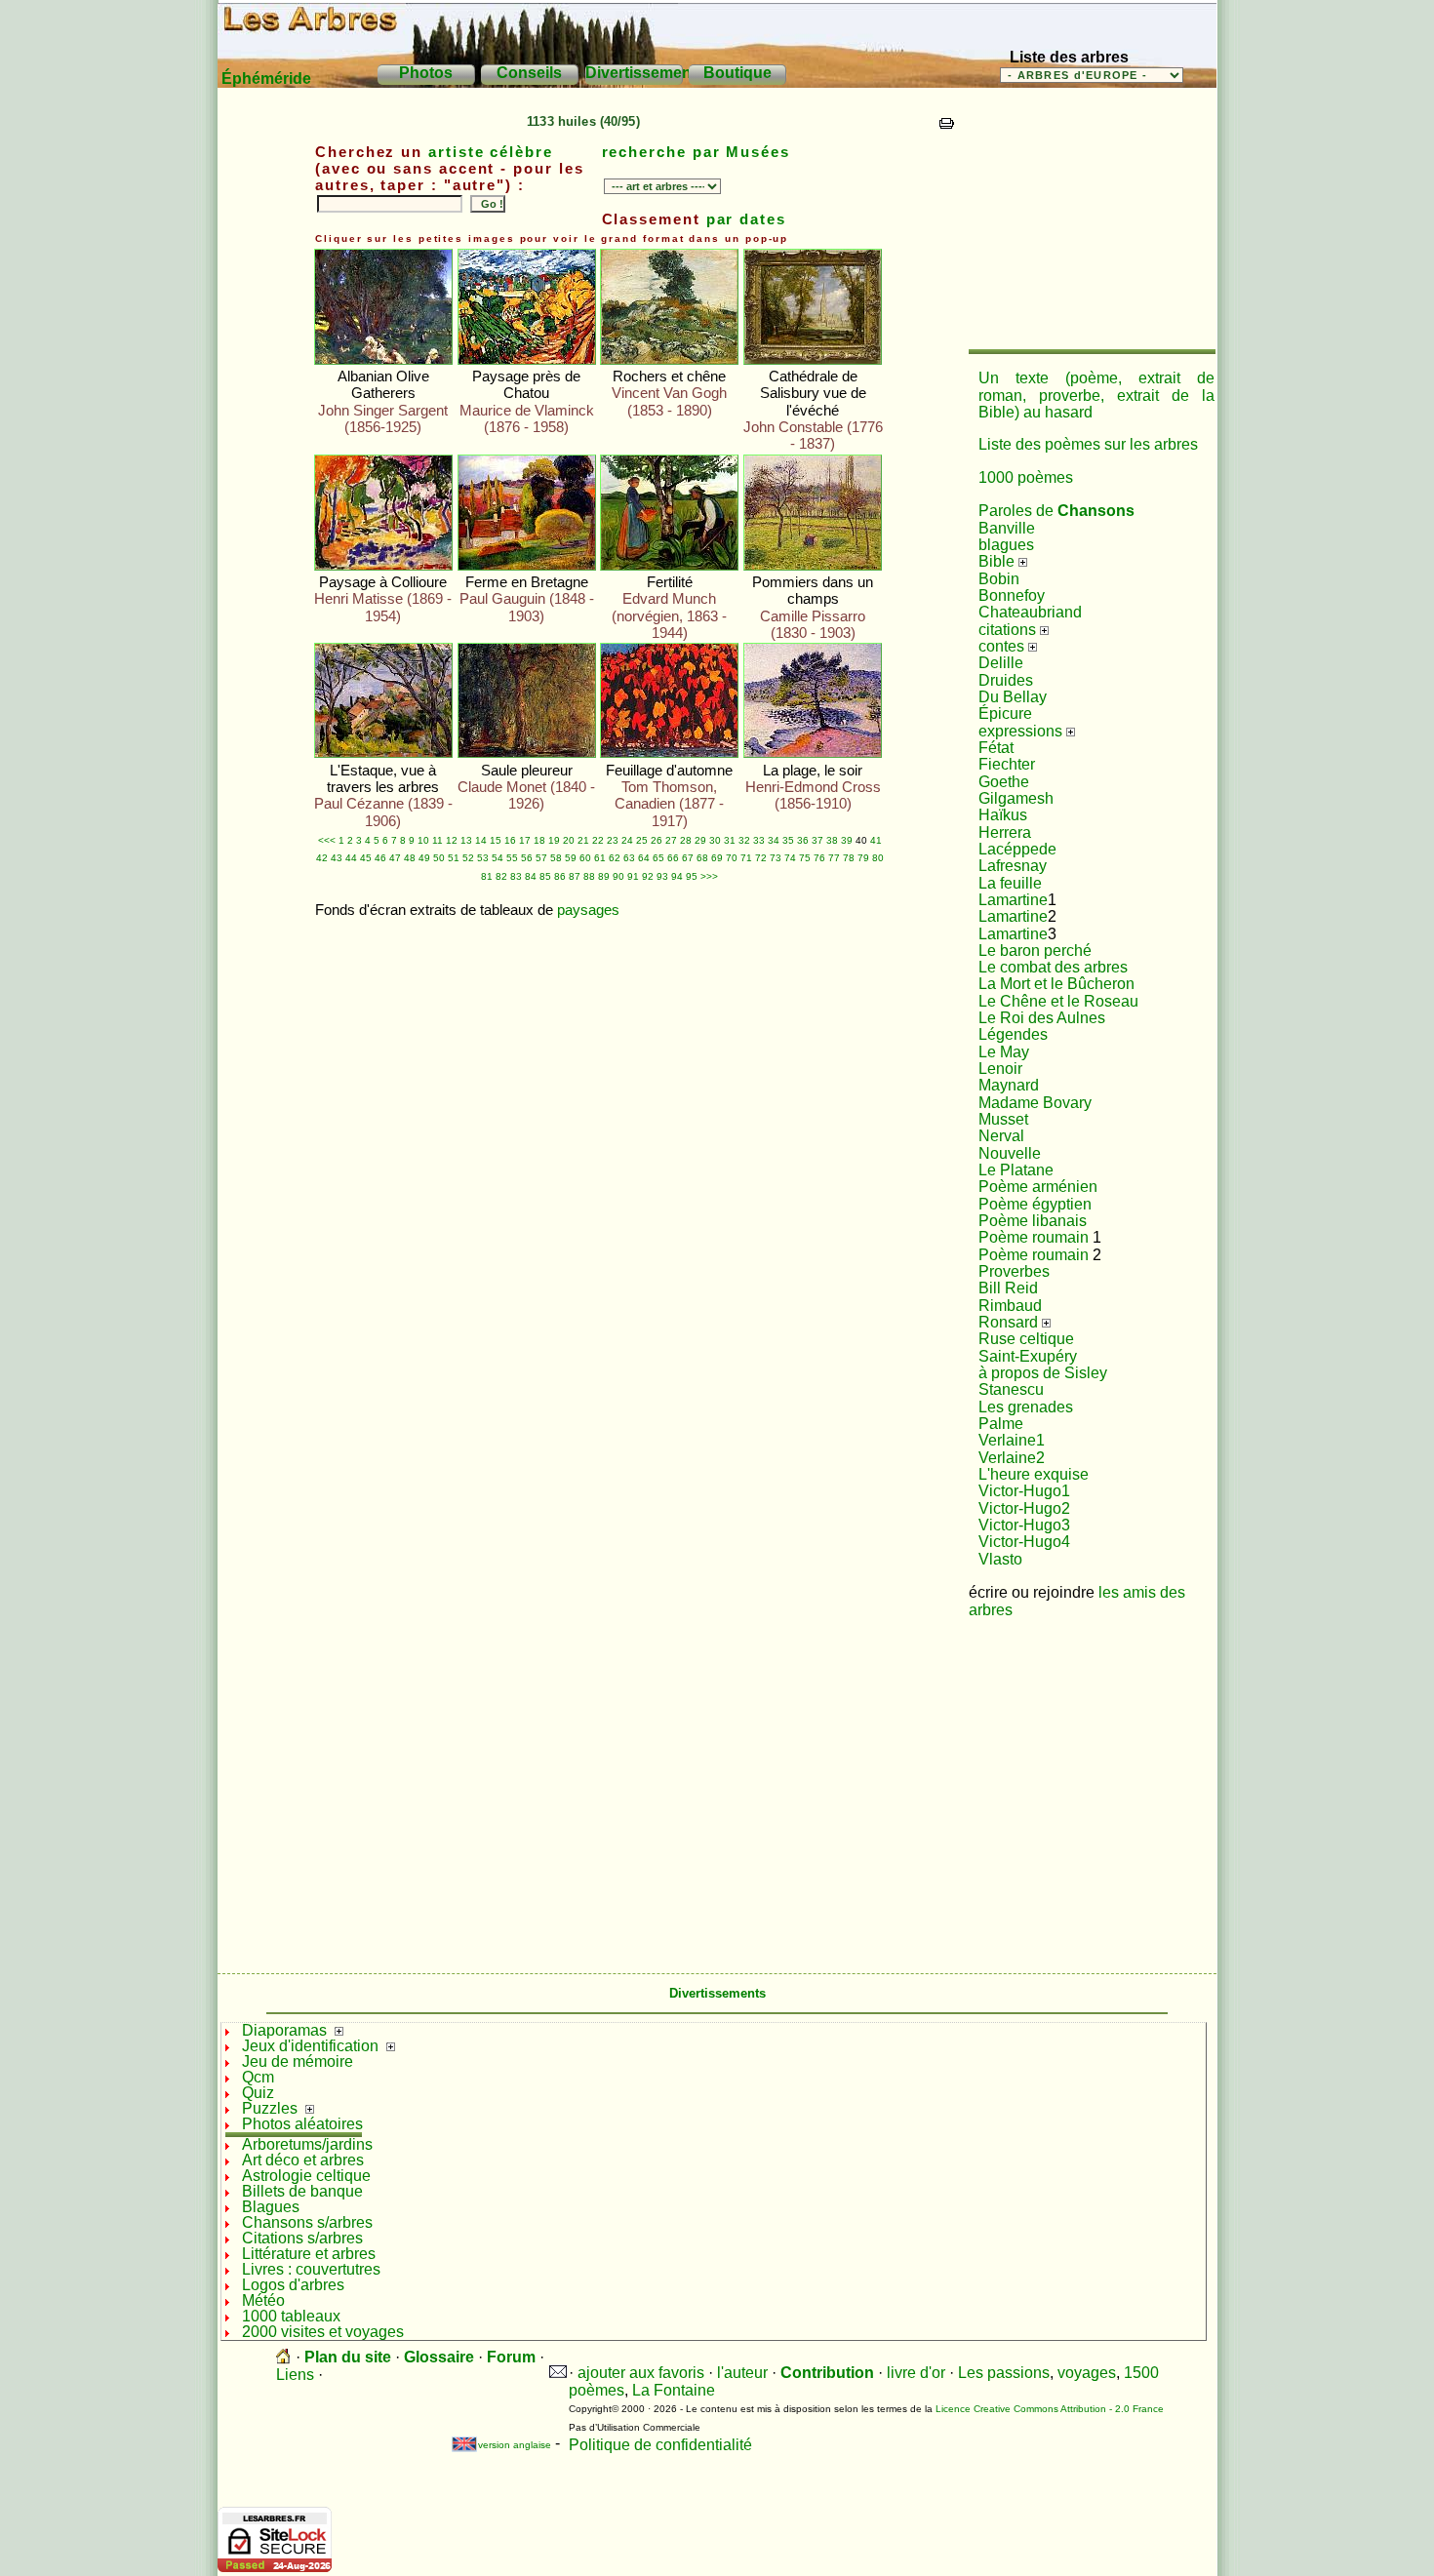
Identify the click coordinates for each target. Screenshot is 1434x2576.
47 (395, 858)
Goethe (1004, 782)
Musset (1003, 1119)
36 (803, 840)
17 (525, 840)
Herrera (1005, 832)
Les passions (1004, 2373)
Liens (295, 2375)
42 (322, 858)
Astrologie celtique (306, 2176)
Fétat (996, 748)
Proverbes (1014, 1271)
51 (454, 858)
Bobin (999, 579)
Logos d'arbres (293, 2285)
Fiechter (1007, 764)
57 (541, 858)
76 (819, 858)
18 (539, 840)
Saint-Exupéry (1028, 1356)
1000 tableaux (291, 2316)
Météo (263, 2300)
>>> (709, 876)
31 (730, 840)
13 (466, 840)
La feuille (1010, 883)
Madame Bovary (1035, 1103)
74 (790, 858)
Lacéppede (1017, 849)
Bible (998, 561)
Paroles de (1056, 511)
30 (715, 840)
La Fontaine (674, 2390)
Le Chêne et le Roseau (1058, 1001)
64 (644, 858)
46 (380, 858)
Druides (1006, 680)
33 (759, 840)
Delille (1001, 663)
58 (556, 858)
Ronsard (1010, 1322)
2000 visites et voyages (323, 2332)
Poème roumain (1034, 1237)
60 (585, 858)
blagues (1006, 545)
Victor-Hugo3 (1024, 1525)
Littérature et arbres (309, 2254)
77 (834, 858)
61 (600, 858)
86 (560, 876)
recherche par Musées (696, 152)
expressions (1022, 731)
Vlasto (1000, 1559)
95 (692, 876)
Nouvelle (1010, 1153)
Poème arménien (1038, 1187)
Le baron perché (1035, 951)
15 (496, 840)
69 (717, 858)
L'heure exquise (1034, 1474)
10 (423, 840)
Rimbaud (1010, 1306)
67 (688, 858)
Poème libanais (1033, 1221)
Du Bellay (1013, 697)
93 (662, 876)
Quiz (258, 2093)
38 (832, 840)
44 (351, 858)
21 (583, 840)
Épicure (1005, 713)
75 (805, 858)
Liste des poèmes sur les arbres (1088, 444)
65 (658, 858)
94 (677, 876)
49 (424, 858)
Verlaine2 (1012, 1458)
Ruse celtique (1026, 1339)
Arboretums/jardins (307, 2144)
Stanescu (1011, 1389)
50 (439, 858)
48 (410, 858)
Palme (1001, 1424)
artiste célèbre (491, 152)
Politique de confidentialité (660, 2445)
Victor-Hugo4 (1024, 1542)
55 (512, 858)
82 (501, 876)
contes (1003, 646)
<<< (327, 840)
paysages (588, 910)
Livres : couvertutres (311, 2269)
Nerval (1001, 1136)
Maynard (1009, 1085)
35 (788, 840)
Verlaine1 (1012, 1440)
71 (746, 858)
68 (702, 858)
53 (483, 858)
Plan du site (348, 2357)
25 (642, 840)
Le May (1004, 1052)
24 (627, 840)
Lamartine (1013, 900)
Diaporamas (284, 2030)
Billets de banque (302, 2191)
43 (337, 858)
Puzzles (270, 2108)
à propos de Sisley (1043, 1373)
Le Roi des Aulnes (1042, 1018)
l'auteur (742, 2373)
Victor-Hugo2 (1024, 1508)
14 (481, 840)
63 (629, 858)
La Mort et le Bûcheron (1056, 984)
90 (618, 876)
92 (648, 876)
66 (673, 858)
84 (531, 876)
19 (554, 840)
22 (598, 840)
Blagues (271, 2207)
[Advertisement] (1091, 224)
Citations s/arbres (302, 2238)
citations (1009, 630)
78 (849, 858)
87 (575, 876)
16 (510, 840)
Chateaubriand (1030, 612)
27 (671, 840)
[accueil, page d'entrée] (284, 2357)
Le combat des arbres (1053, 967)
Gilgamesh (1016, 798)
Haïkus (1003, 815)
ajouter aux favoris (641, 2373)
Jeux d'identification (310, 2046)
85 (545, 876)
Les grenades (1026, 1407)
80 (878, 858)
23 (613, 840)
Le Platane (1016, 1170)
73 (776, 858)
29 (700, 840)
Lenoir (1000, 1069)
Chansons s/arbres (307, 2222)
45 (366, 858)
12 (452, 840)
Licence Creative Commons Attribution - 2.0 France (1050, 2409)
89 (604, 876)
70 (732, 858)
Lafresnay (1013, 866)
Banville (1007, 528)
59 (571, 858)
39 (847, 840)
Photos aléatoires (302, 2124)
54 (498, 858)
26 (657, 840)
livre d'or (916, 2373)
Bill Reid (1008, 1288)
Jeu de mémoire (298, 2061)
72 (761, 858)
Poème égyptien (1035, 1204)
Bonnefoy (1012, 595)
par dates (746, 219)
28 (686, 840)
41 (876, 840)
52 (468, 858)
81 (487, 876)
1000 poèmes (1026, 477)
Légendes (1013, 1034)
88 (589, 876)
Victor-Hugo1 (1024, 1491)
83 (516, 876)
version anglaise (506, 2445)
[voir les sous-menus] (339, 2030)
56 (527, 858)
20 (569, 840)
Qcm (258, 2077)
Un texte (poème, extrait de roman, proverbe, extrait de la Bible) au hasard (1096, 395)
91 (633, 876)
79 (863, 858)
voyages (1087, 2373)
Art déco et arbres (303, 2160)
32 (744, 840)
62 (615, 858)
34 (774, 840)
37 (817, 840)
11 (438, 840)
